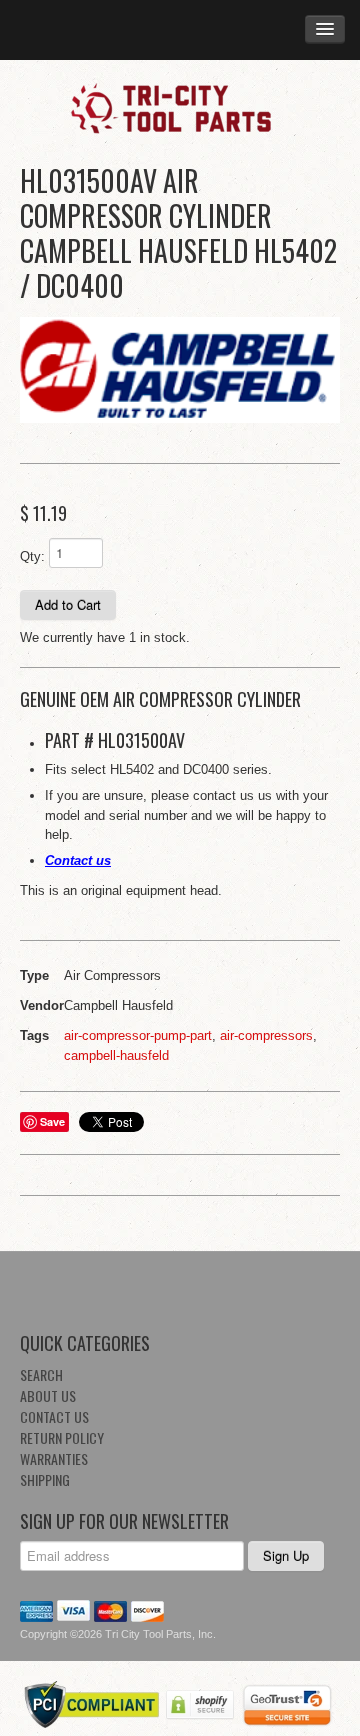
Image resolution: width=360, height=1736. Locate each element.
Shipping (45, 1479)
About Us (48, 1395)
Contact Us (54, 1416)
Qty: (32, 556)
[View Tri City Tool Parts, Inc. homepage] (180, 107)
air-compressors (266, 1035)
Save (52, 1121)
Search (41, 1374)
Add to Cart (68, 604)
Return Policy (62, 1437)
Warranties (54, 1458)
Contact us (78, 860)
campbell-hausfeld (116, 1055)
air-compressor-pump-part (138, 1035)
